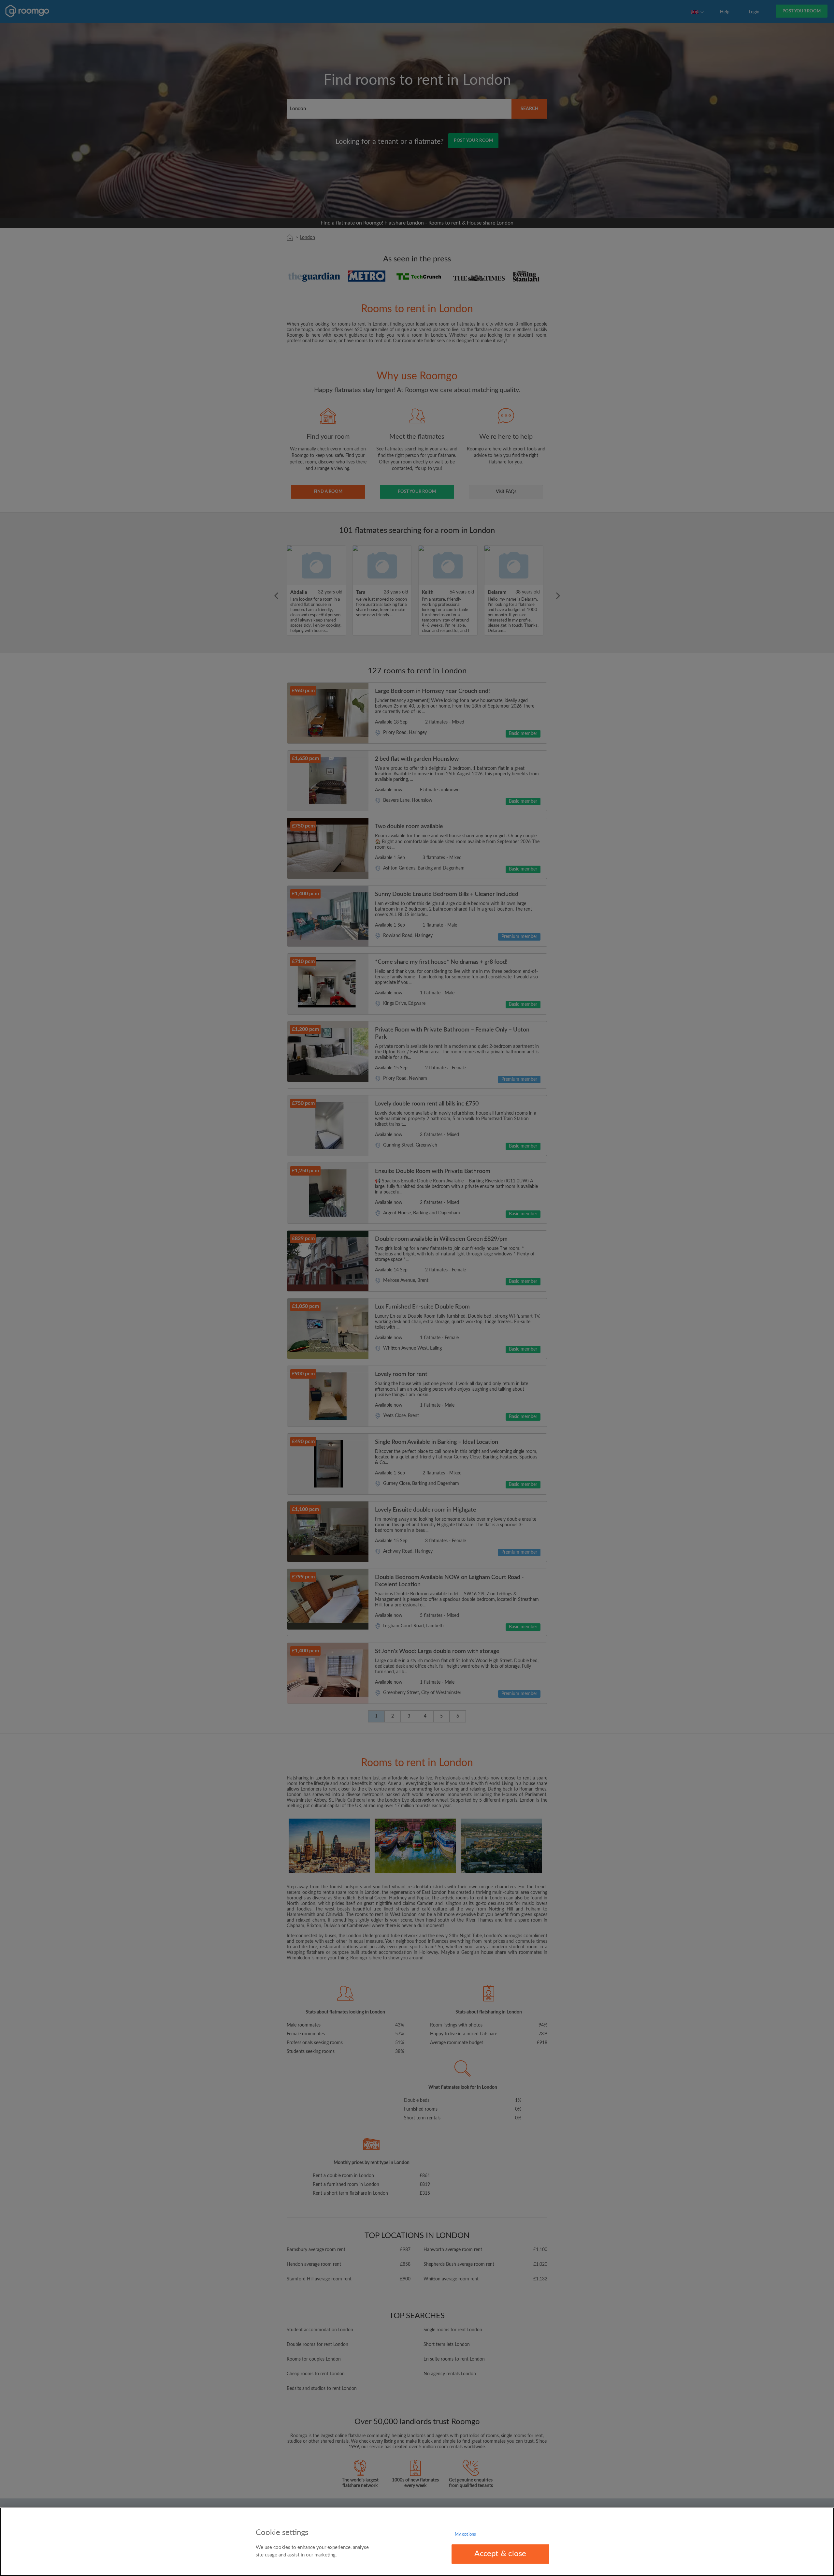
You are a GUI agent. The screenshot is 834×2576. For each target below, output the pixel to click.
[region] (417, 2542)
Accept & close (500, 2554)
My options (465, 2534)
